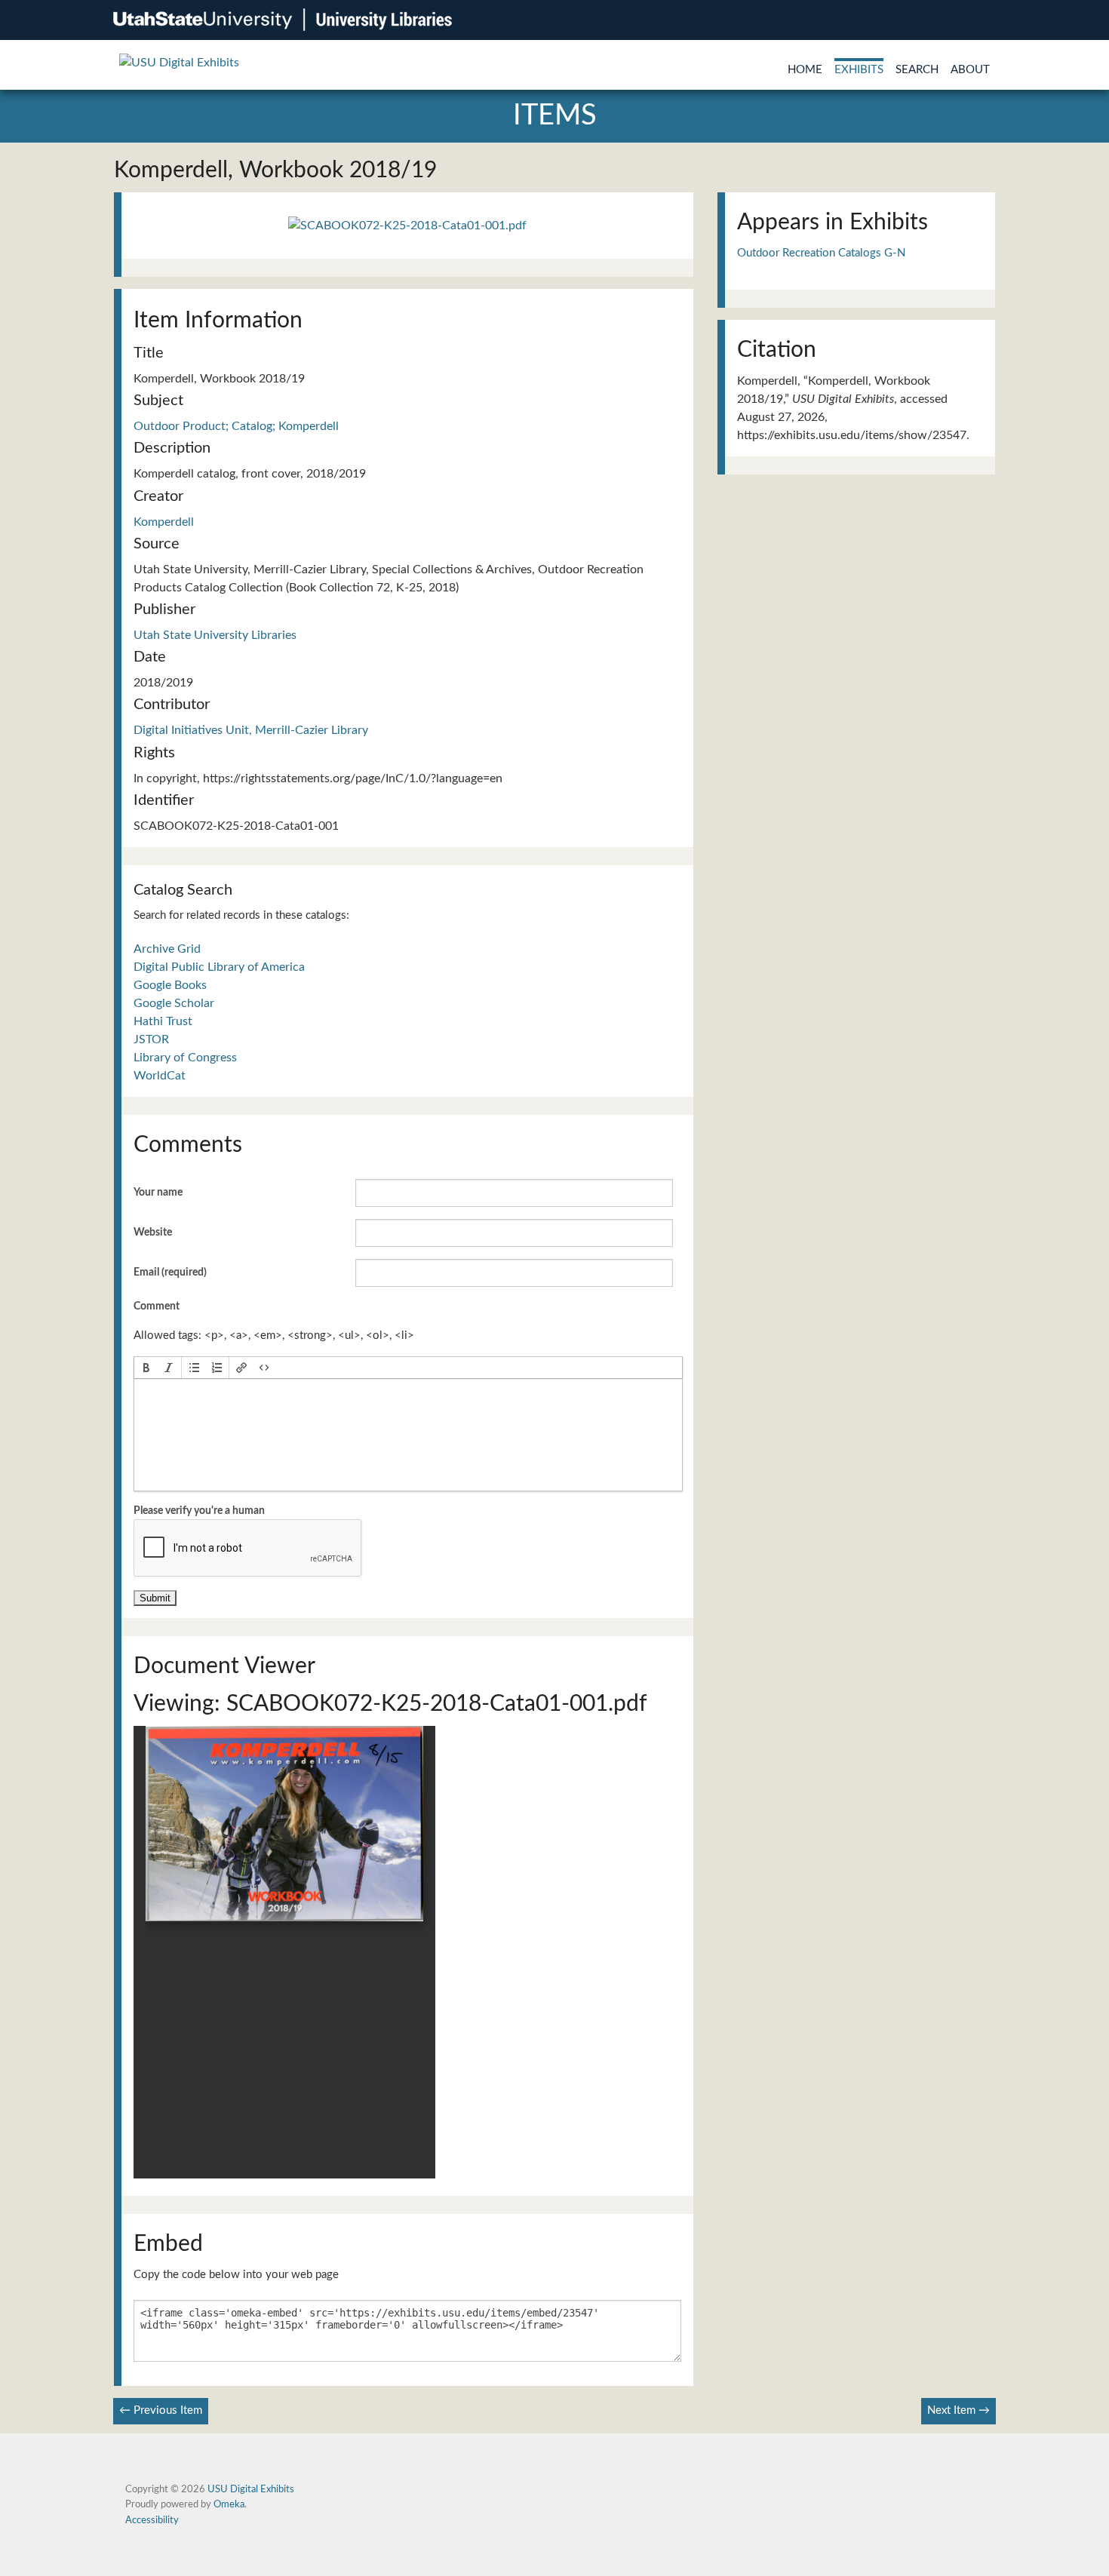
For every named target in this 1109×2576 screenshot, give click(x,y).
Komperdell (164, 522)
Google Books (170, 985)
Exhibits (859, 70)
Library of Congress (185, 1058)
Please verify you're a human (199, 1511)
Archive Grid (167, 949)
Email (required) (170, 1273)
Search (917, 70)
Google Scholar (174, 1003)
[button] (146, 1368)
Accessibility (152, 2520)
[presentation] (146, 1368)
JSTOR (151, 1039)
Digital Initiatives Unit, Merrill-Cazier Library (251, 730)
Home (805, 70)
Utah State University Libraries (215, 635)
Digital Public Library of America (219, 967)
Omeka (229, 2504)
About (970, 70)
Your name (158, 1193)
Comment (157, 1306)
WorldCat (160, 1076)
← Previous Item (161, 2410)
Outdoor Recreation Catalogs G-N (821, 253)
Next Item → (958, 2410)
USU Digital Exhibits (251, 2489)
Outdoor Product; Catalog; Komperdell (236, 426)
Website (153, 1233)
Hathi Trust (163, 1021)
